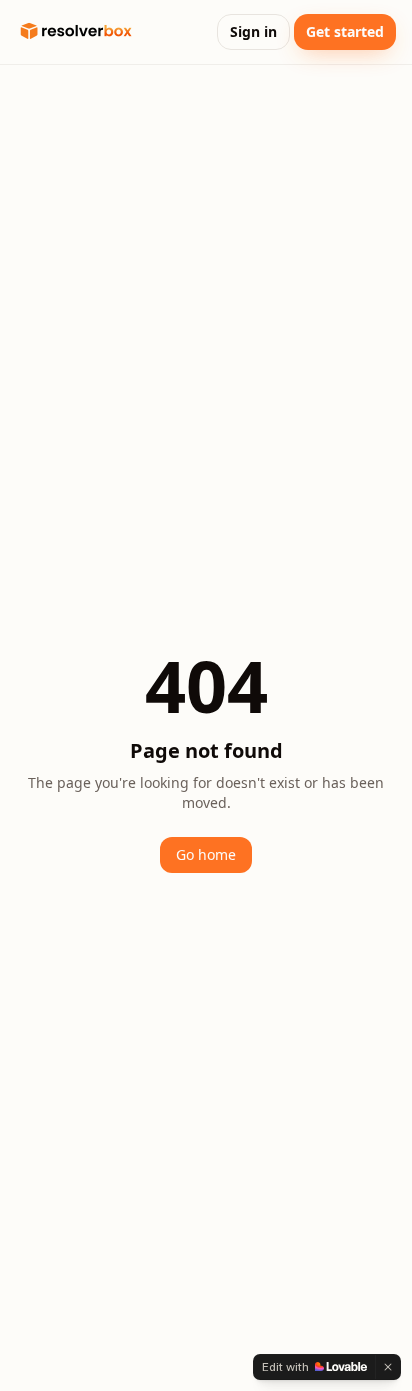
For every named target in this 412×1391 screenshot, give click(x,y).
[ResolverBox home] (76, 32)
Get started (345, 31)
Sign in (253, 31)
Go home (206, 854)
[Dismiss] (388, 1367)
